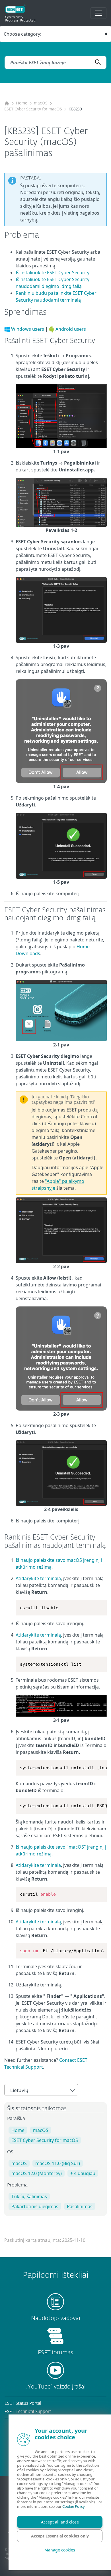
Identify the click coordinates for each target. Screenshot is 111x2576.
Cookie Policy (73, 2506)
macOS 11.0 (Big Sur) (58, 2163)
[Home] (7, 103)
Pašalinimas (80, 2206)
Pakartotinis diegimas (35, 2206)
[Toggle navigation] (98, 13)
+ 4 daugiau (83, 2173)
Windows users (28, 329)
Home (22, 103)
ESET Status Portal (23, 2403)
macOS (41, 103)
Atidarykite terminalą (38, 1578)
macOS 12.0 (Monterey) (37, 2173)
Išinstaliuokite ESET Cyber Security (53, 273)
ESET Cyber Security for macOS (33, 109)
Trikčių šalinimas (29, 2196)
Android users (71, 329)
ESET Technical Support (28, 2412)
